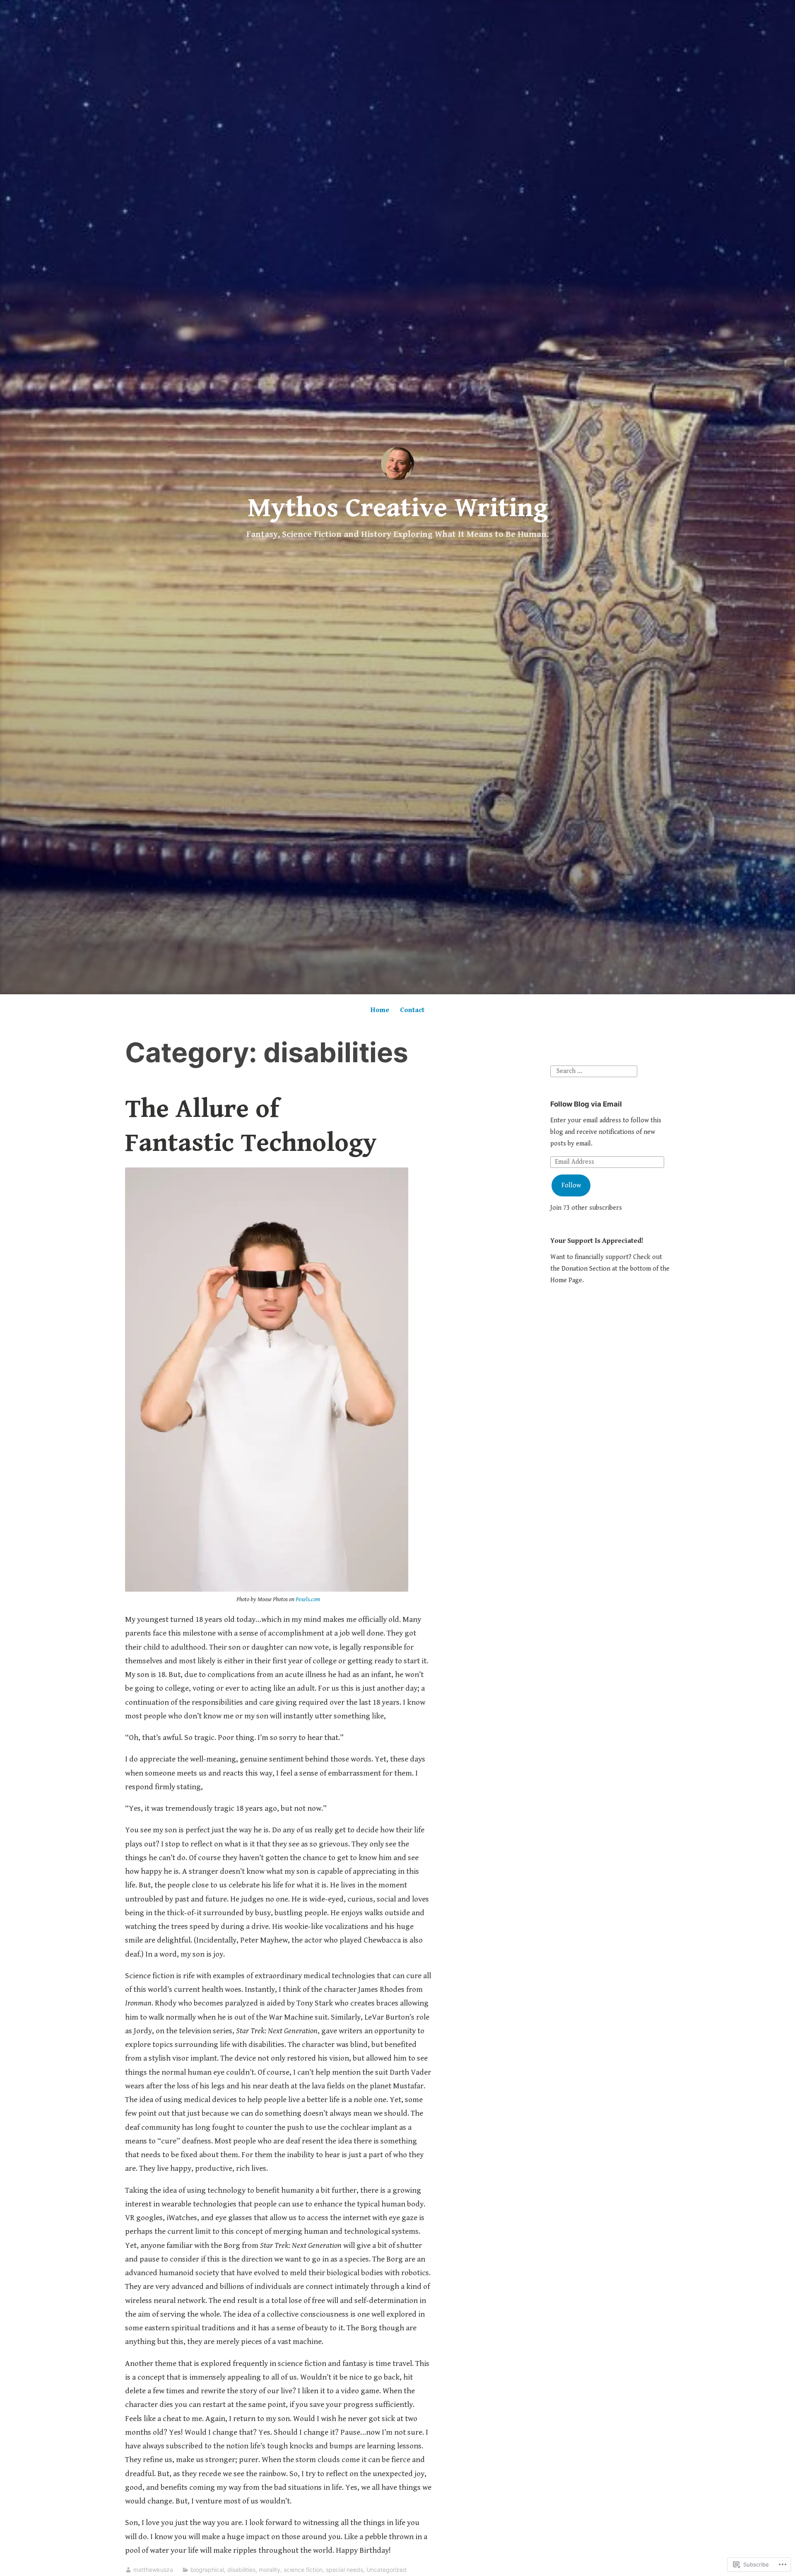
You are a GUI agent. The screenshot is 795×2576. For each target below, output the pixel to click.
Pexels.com (308, 1600)
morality (270, 2570)
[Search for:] (594, 1071)
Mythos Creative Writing (398, 508)
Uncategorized (387, 2570)
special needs (344, 2570)
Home (380, 1010)
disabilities (241, 2570)
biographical (207, 2570)
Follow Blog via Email (586, 1104)
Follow (571, 1185)
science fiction (303, 2570)
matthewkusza (153, 2570)
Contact (412, 1010)
